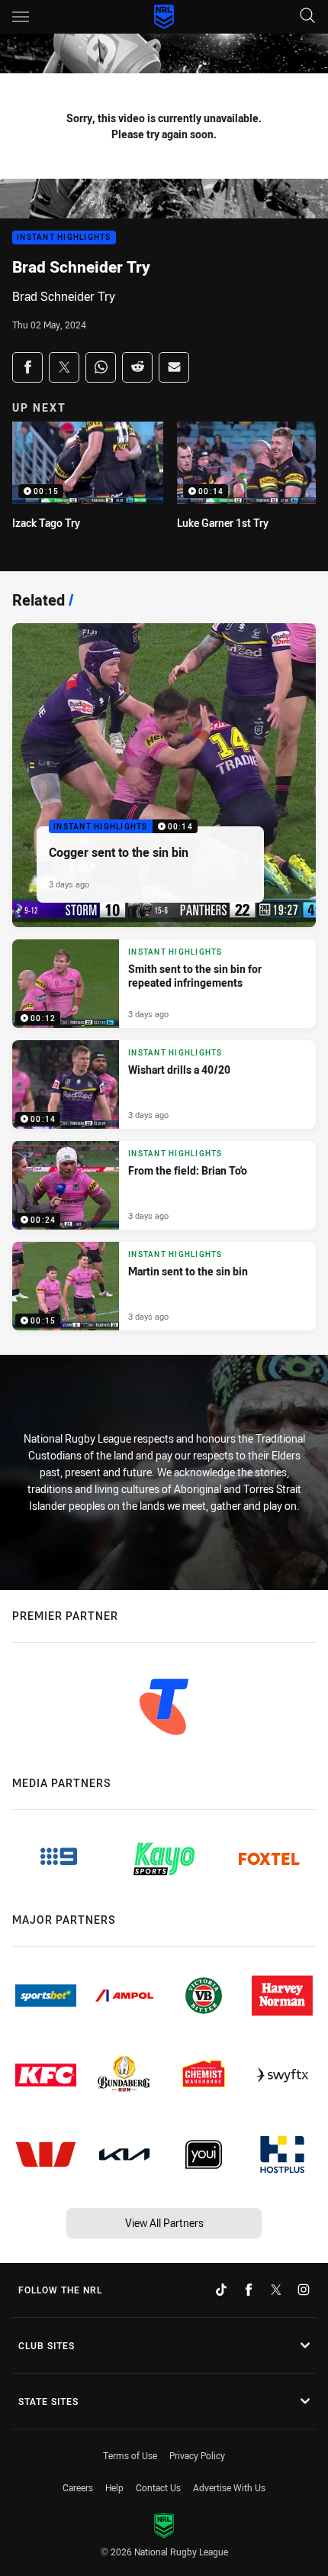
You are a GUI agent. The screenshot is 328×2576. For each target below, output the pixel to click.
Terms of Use (130, 2455)
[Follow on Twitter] (276, 2290)
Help (114, 2487)
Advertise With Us (229, 2487)
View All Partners (164, 2223)
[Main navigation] (21, 17)
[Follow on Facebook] (249, 2290)
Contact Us (158, 2487)
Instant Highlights (64, 238)
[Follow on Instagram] (304, 2290)
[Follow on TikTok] (221, 2290)
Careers (78, 2487)
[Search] (307, 16)
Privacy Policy (197, 2455)
